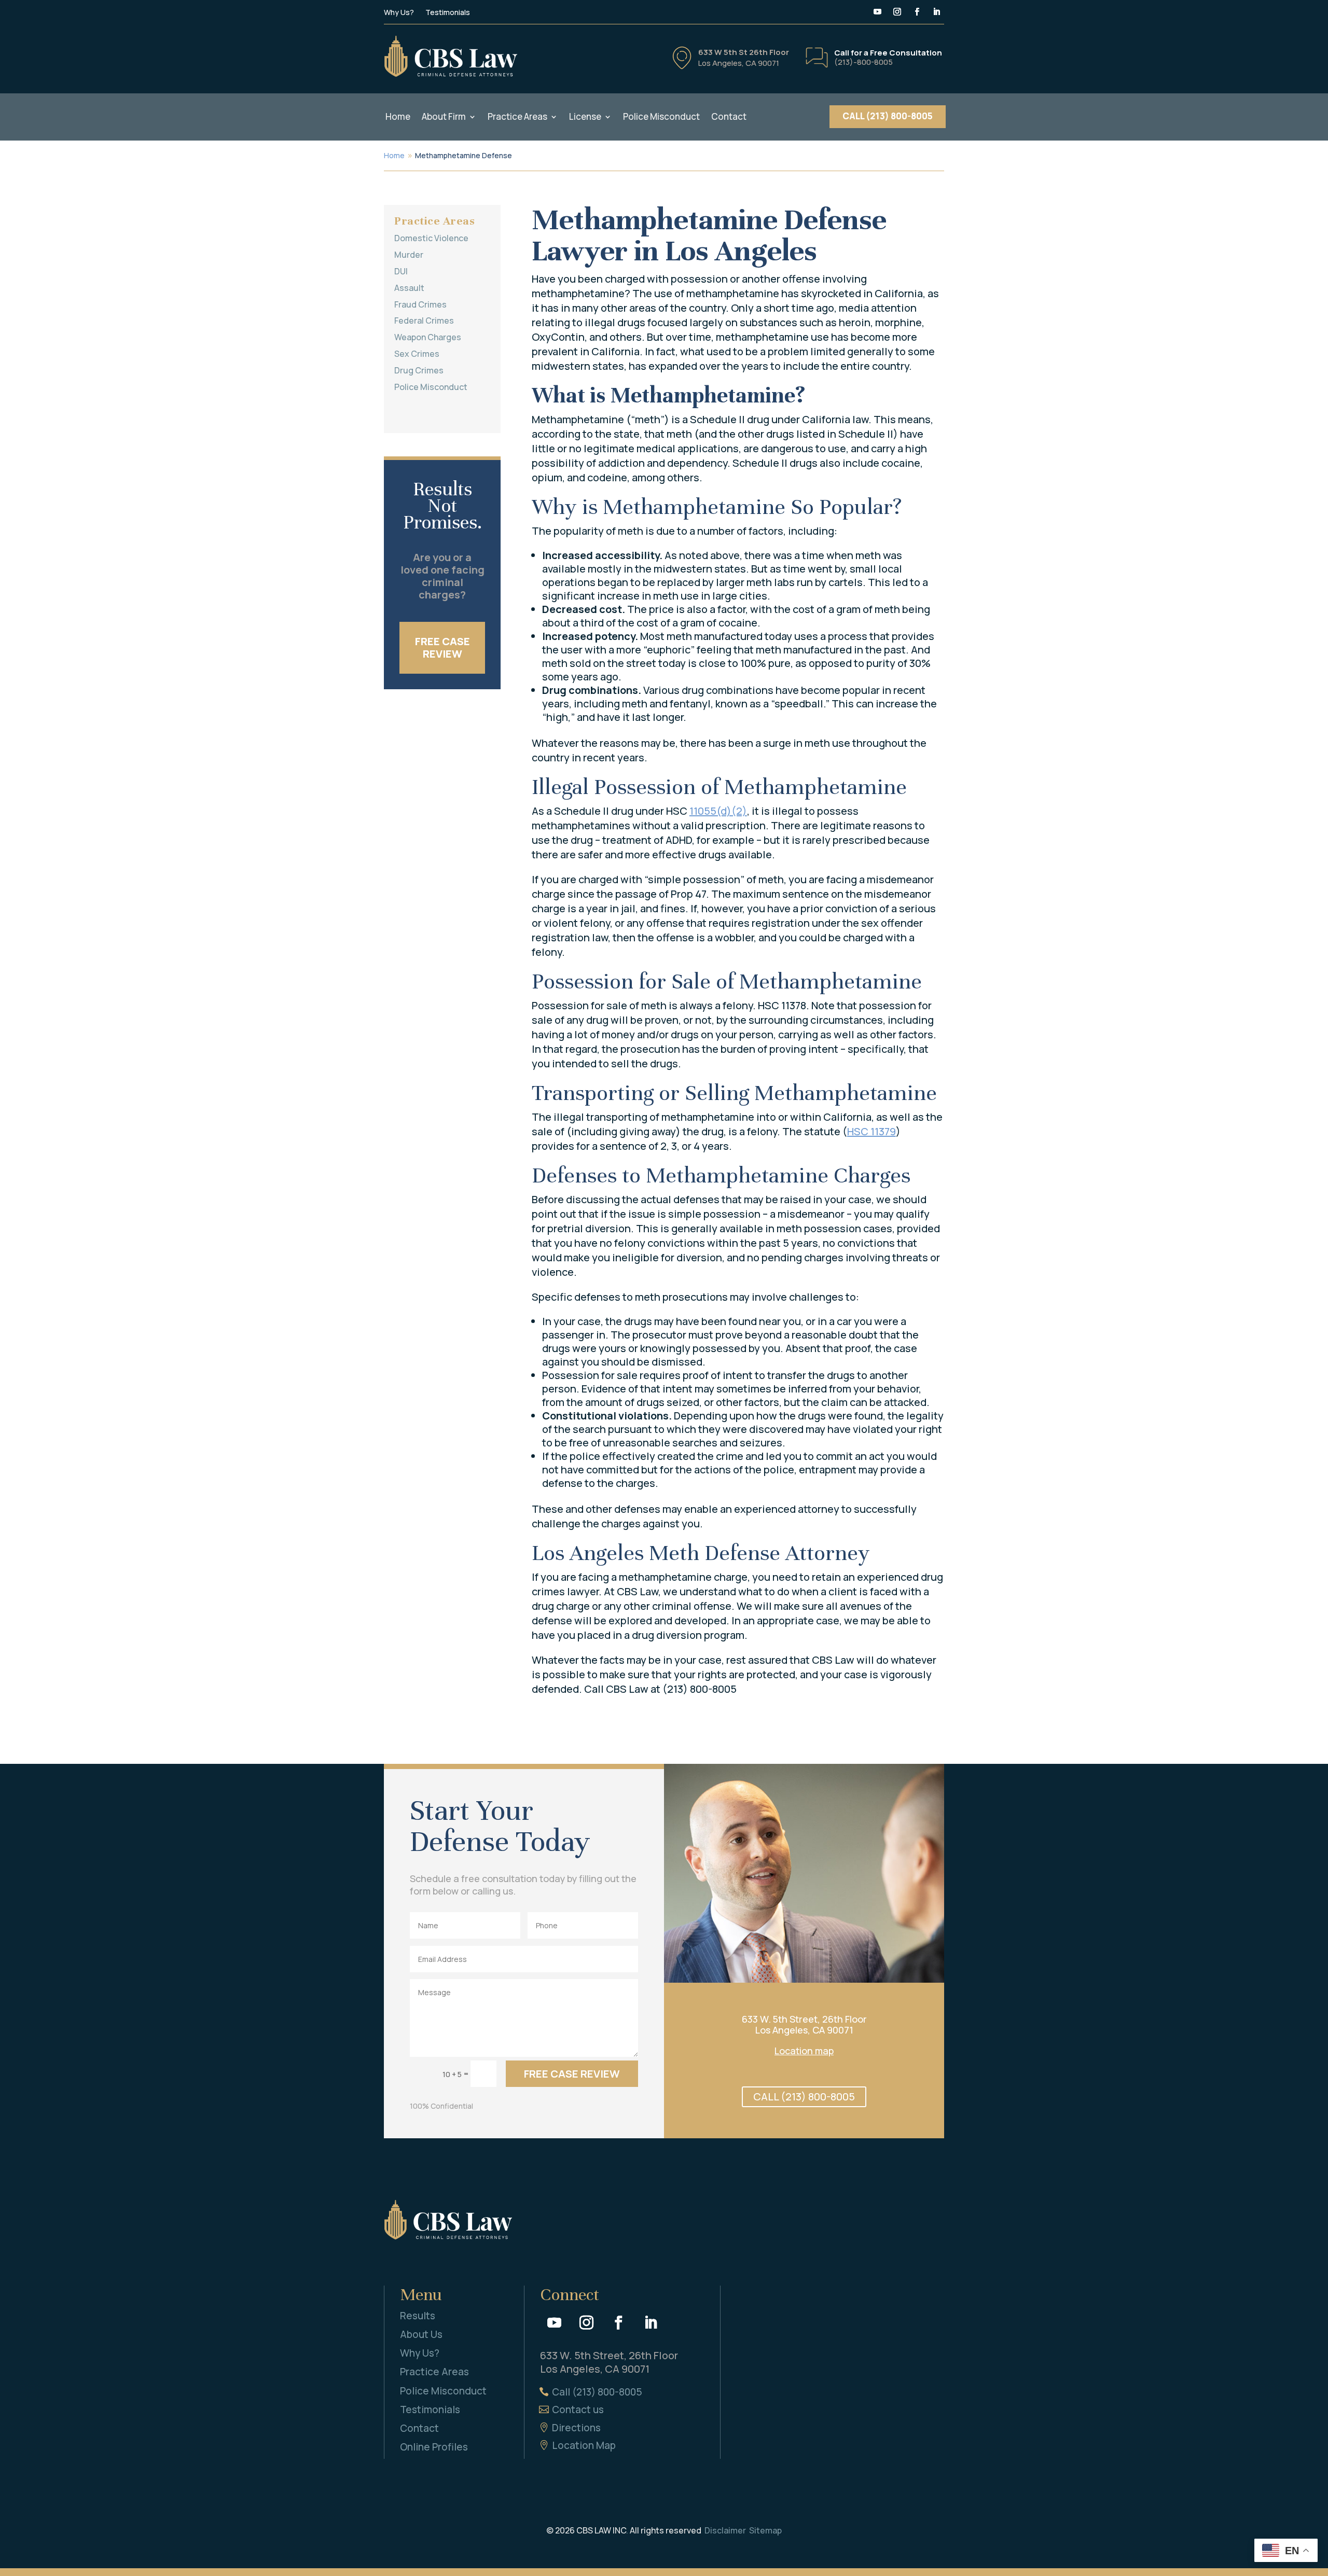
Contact (729, 117)
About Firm (444, 117)
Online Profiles (434, 2447)
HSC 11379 (872, 1131)
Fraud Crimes (420, 304)
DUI (401, 271)
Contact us (578, 2410)
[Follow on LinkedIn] (936, 12)
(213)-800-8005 (863, 62)
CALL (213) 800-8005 (888, 116)
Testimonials (448, 13)
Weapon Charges (428, 337)
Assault (409, 288)
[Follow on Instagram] (897, 12)
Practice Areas (517, 117)
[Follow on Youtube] (877, 12)
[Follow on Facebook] (917, 12)
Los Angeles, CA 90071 (739, 63)
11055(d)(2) (718, 811)
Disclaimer (725, 2530)
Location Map (584, 2445)
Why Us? (399, 13)
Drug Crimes (419, 370)
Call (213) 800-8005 (597, 2392)
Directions (576, 2428)
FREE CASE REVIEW (442, 648)
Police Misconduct (661, 117)
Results (418, 2316)
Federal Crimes (424, 321)
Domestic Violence (431, 238)
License (585, 117)
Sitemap (765, 2530)
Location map (804, 2051)
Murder (409, 255)
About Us (421, 2334)
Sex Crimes (417, 354)
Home (398, 117)
